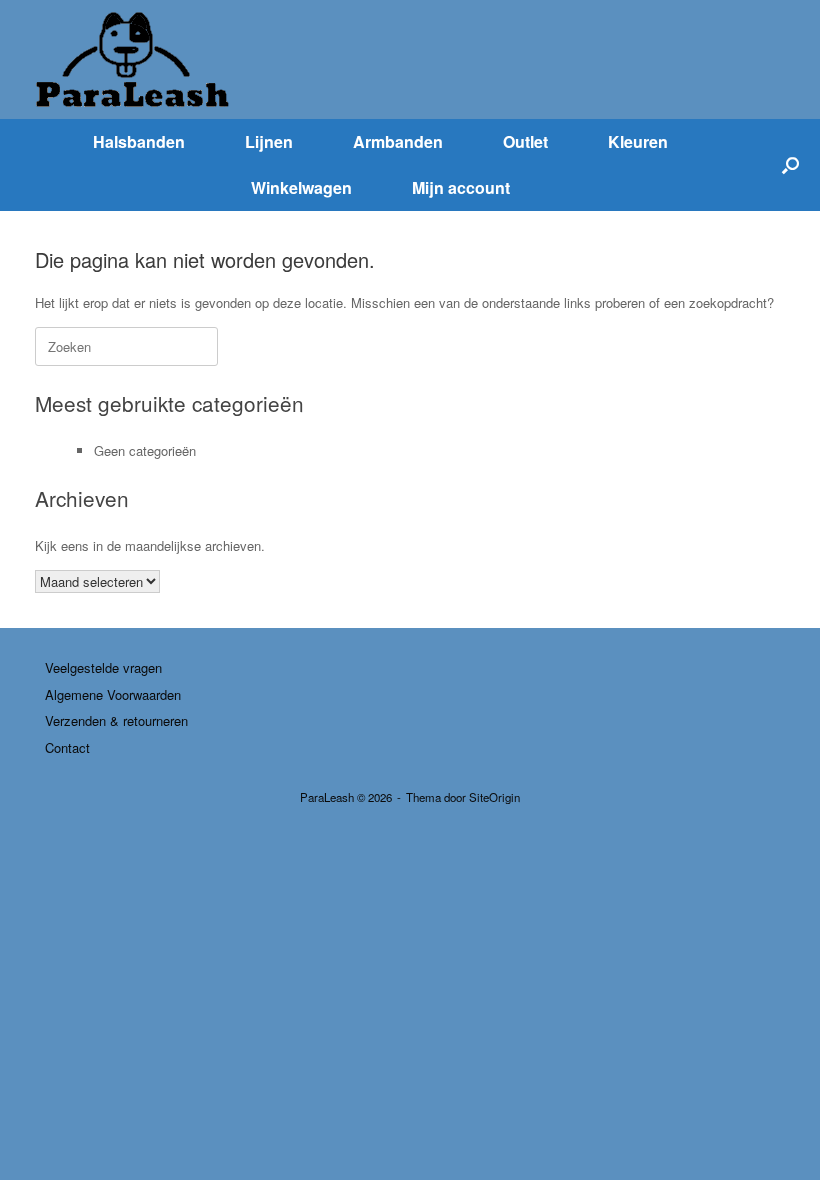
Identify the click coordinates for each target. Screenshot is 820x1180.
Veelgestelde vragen (103, 667)
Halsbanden (139, 141)
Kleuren (638, 141)
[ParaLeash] (135, 59)
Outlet (525, 141)
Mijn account (461, 187)
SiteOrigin (494, 797)
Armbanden (398, 141)
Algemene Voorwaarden (113, 694)
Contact (67, 747)
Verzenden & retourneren (116, 720)
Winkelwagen (301, 187)
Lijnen (269, 141)
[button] (790, 165)
